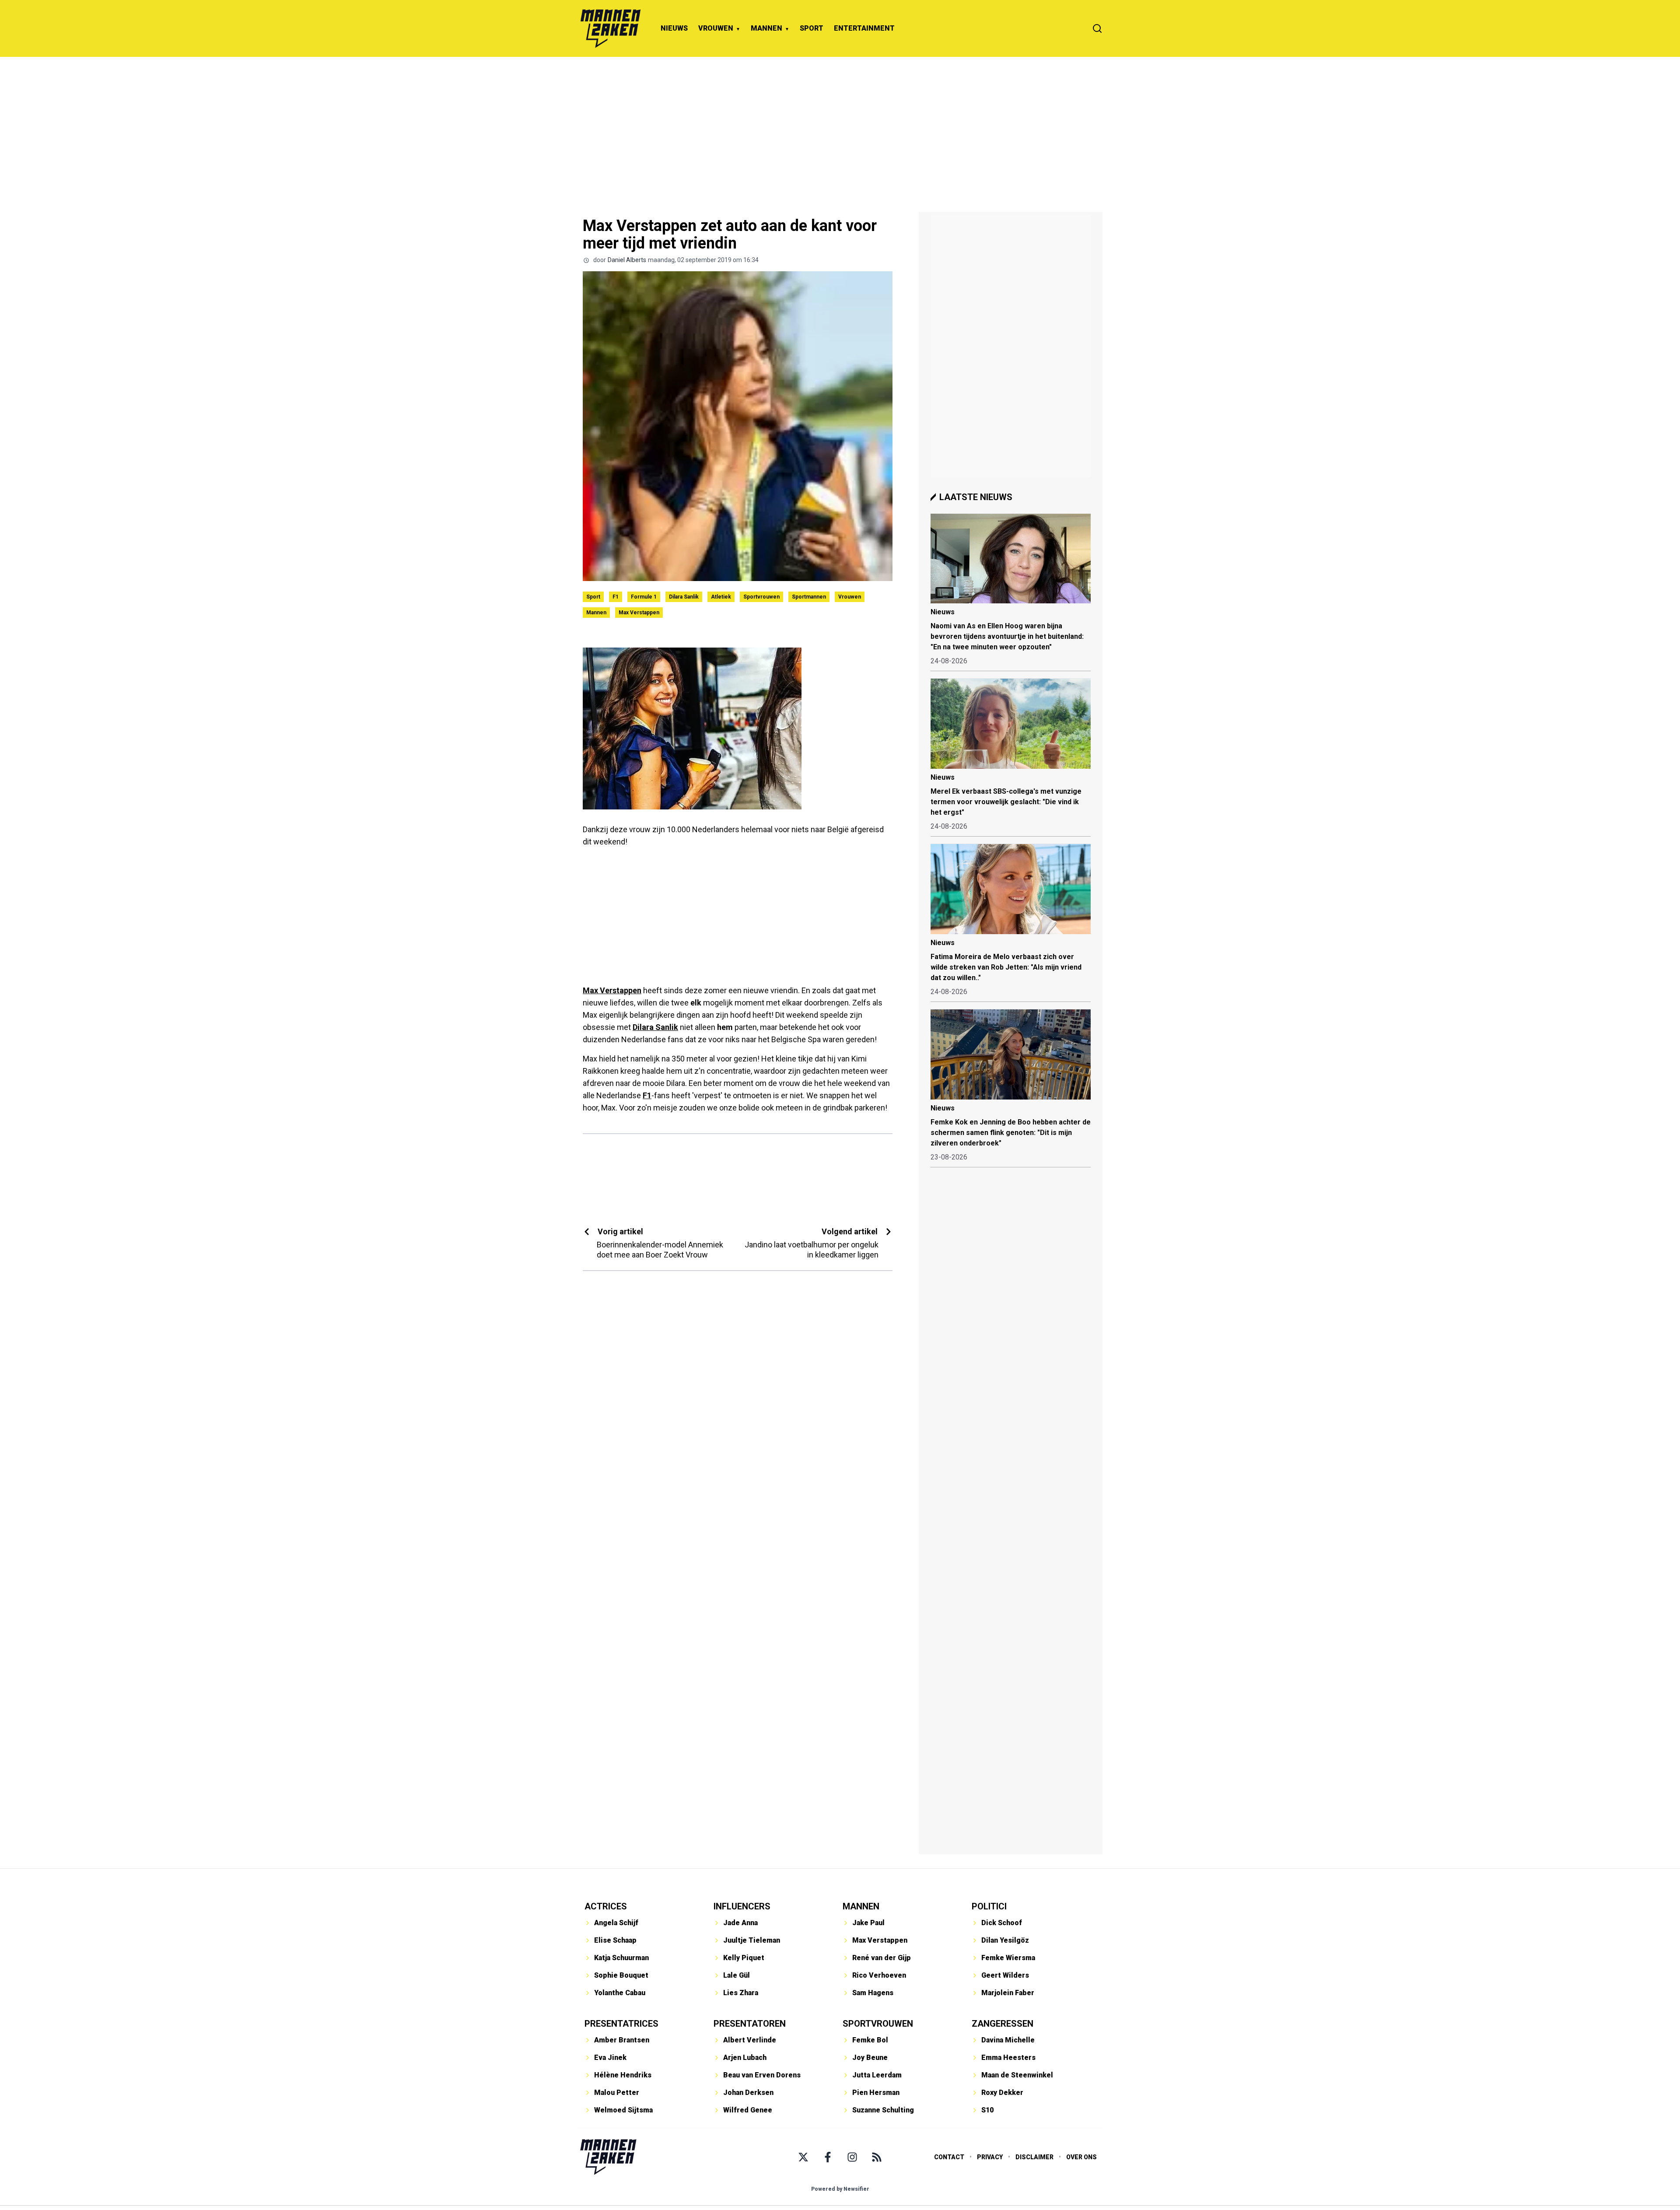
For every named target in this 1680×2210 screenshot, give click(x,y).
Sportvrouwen (761, 597)
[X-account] (803, 2157)
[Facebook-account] (828, 2157)
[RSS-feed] (877, 2157)
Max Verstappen (639, 613)
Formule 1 (644, 597)
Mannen (596, 613)
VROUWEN (716, 28)
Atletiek (721, 597)
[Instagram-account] (852, 2157)
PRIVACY (990, 2157)
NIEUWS (674, 28)
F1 (616, 597)
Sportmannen (809, 597)
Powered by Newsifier (840, 2189)
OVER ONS (1081, 2157)
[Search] (1097, 28)
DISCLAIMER (1034, 2157)
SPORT (812, 28)
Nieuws (943, 612)
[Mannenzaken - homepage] (610, 28)
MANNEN (766, 28)
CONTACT (949, 2157)
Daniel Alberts (627, 260)
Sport (593, 597)
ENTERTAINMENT (864, 28)
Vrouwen (850, 597)
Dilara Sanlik (684, 597)
